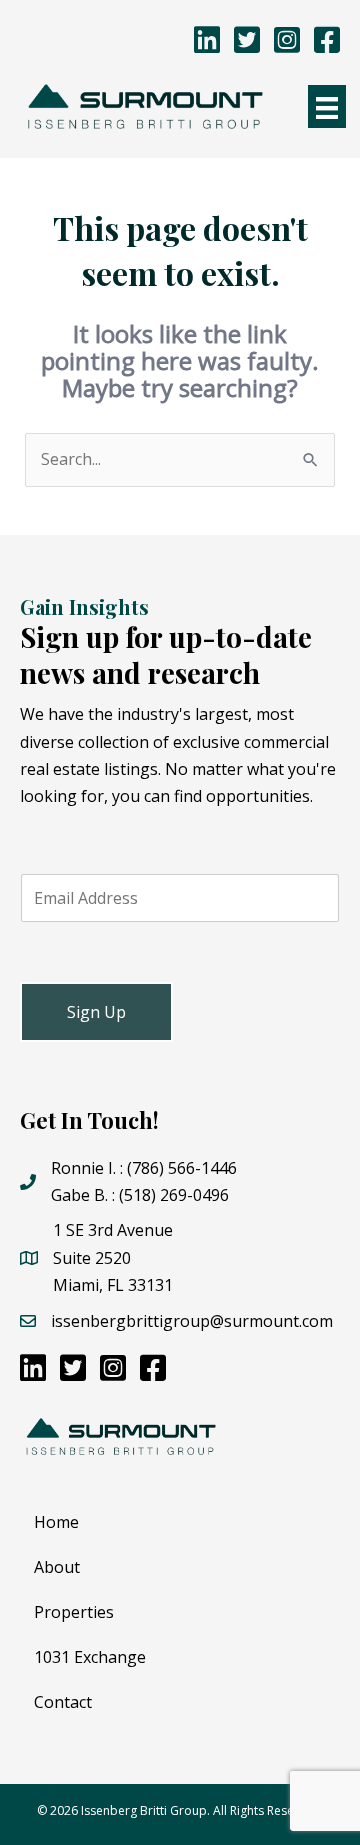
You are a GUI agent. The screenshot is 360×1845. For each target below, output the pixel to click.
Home (56, 1522)
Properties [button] (74, 1612)
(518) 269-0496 (174, 1195)
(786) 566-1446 (182, 1168)
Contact (63, 1702)
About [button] (57, 1567)
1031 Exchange (90, 1657)
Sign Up (96, 1012)
